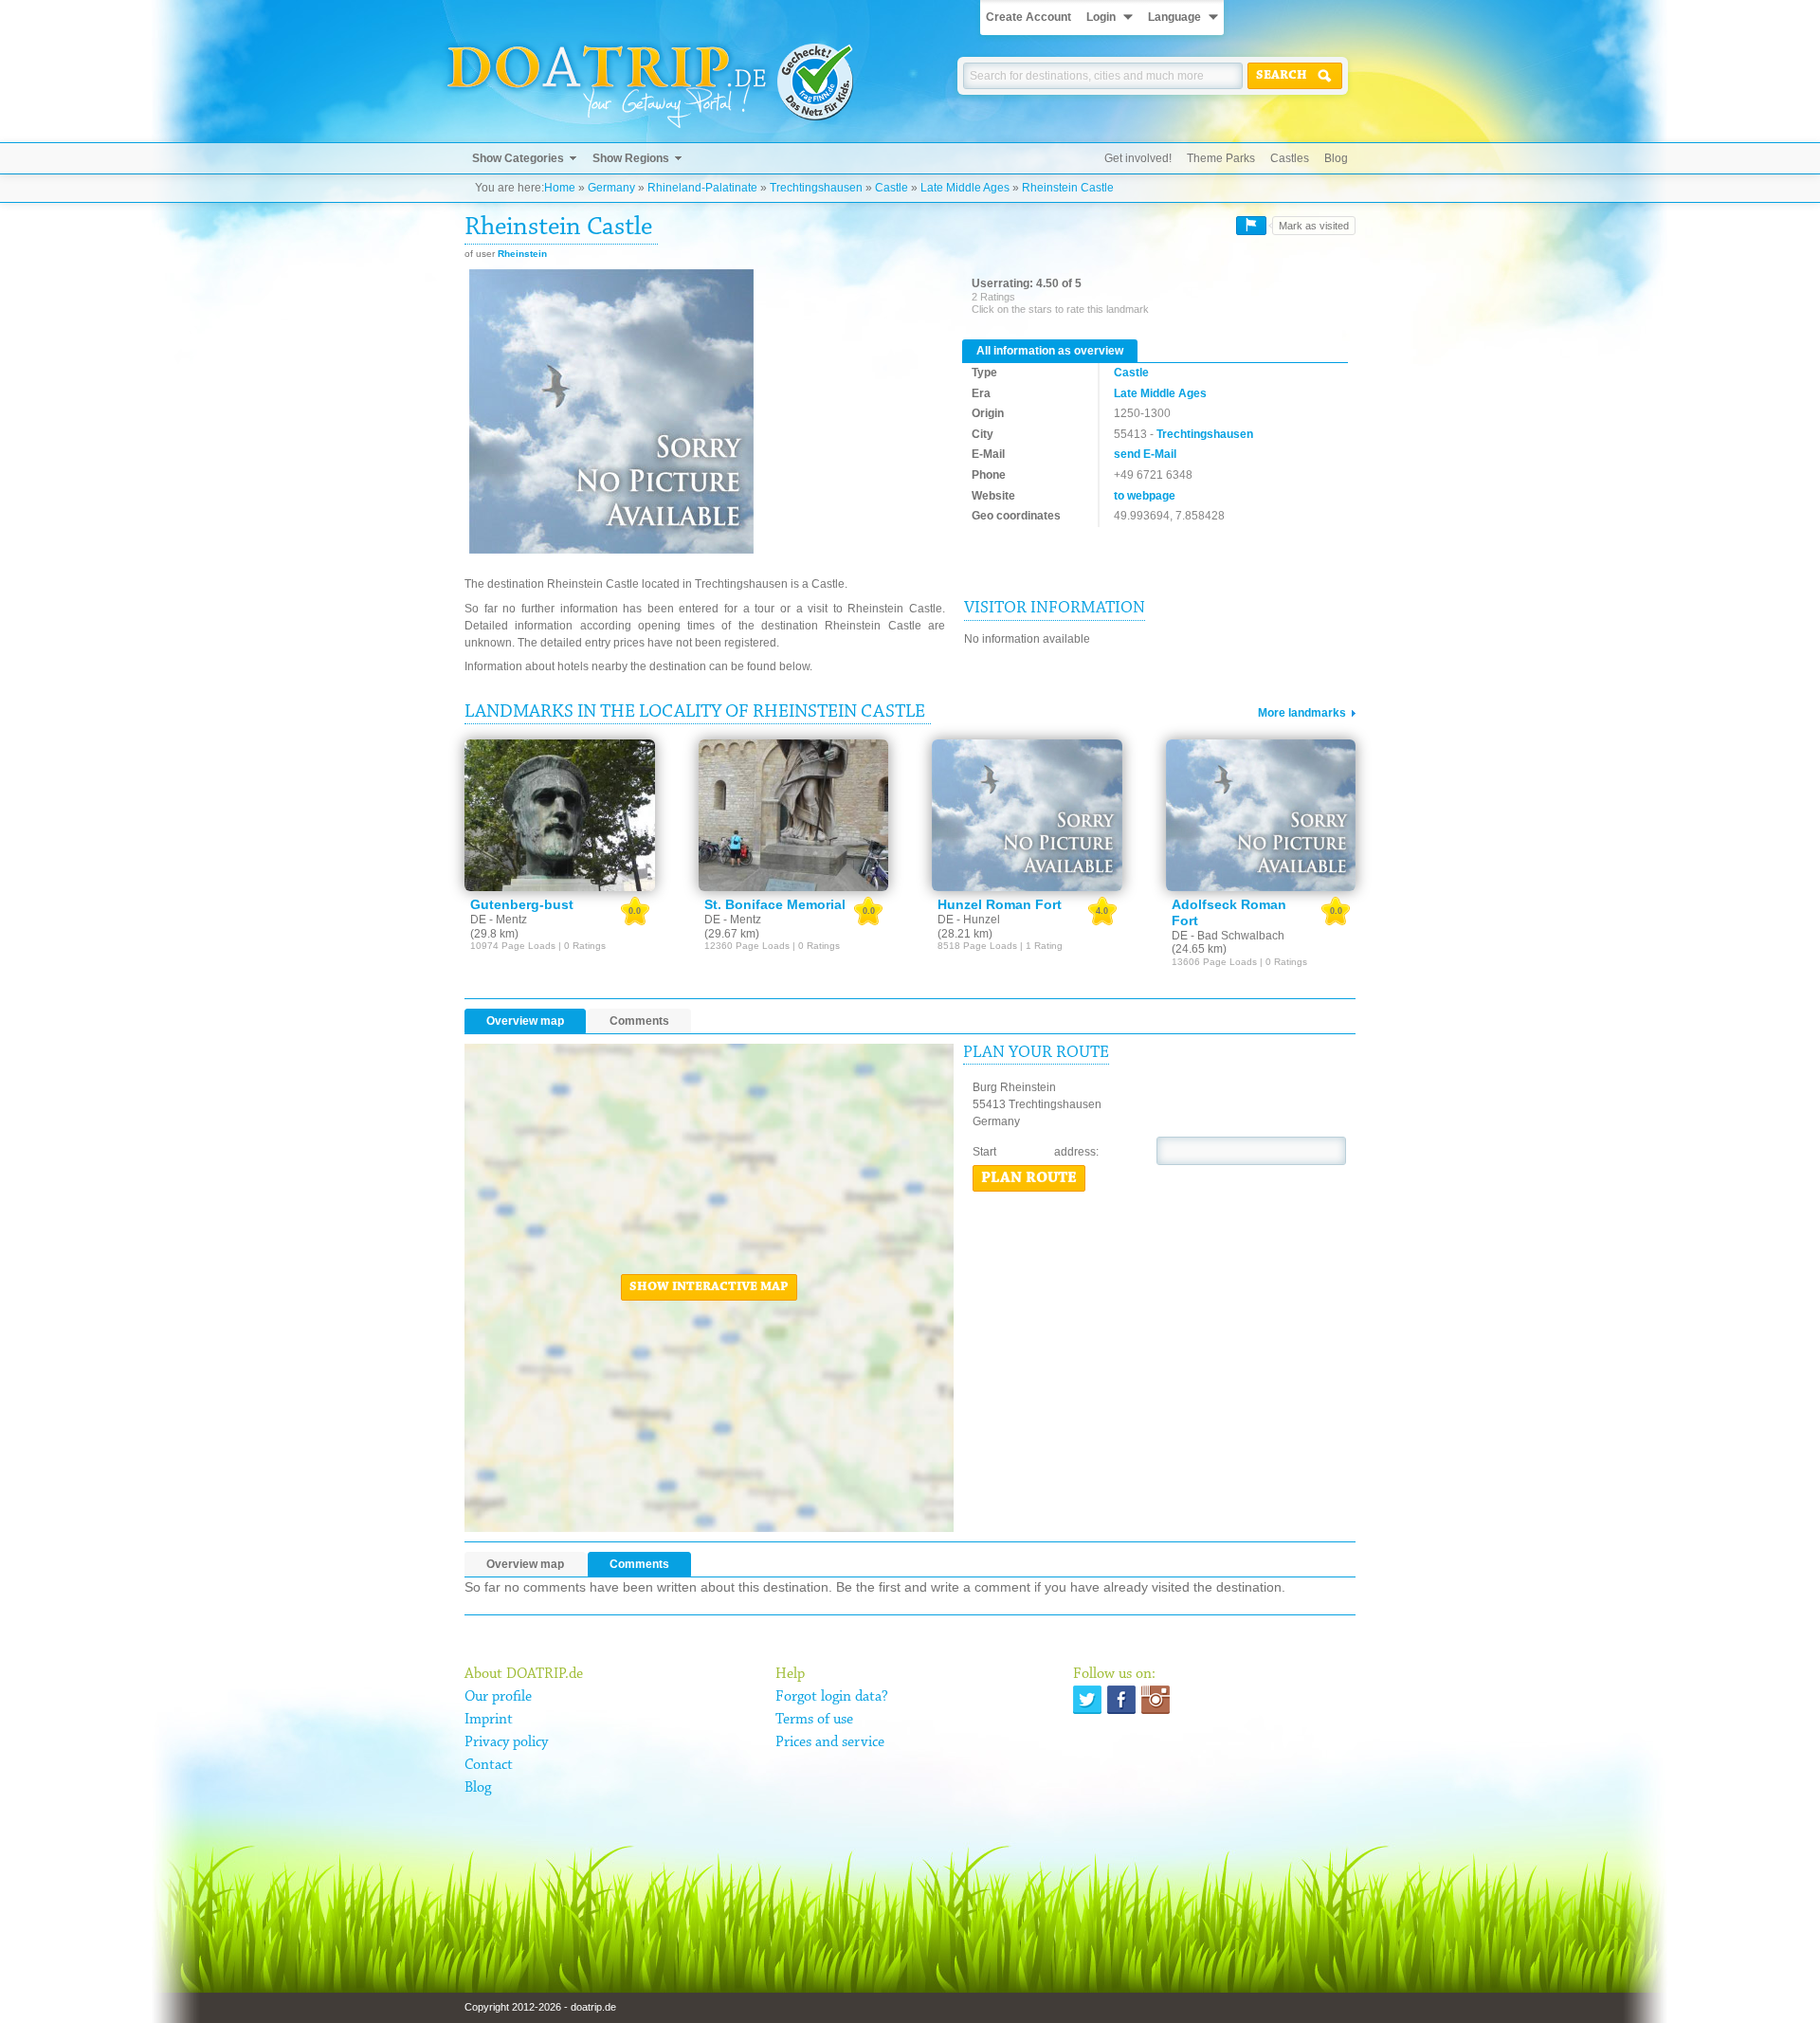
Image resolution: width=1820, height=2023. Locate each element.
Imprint (489, 1720)
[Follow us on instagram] (1156, 1700)
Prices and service (830, 1742)
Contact (489, 1765)
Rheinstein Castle (1068, 188)
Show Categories (518, 158)
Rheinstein (522, 254)
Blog (1336, 158)
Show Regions (631, 158)
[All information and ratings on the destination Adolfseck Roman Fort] (1261, 815)
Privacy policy (506, 1742)
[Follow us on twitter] (1087, 1700)
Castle (892, 188)
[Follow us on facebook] (1121, 1700)
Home (560, 188)
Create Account (1028, 17)
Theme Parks (1221, 158)
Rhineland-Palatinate (702, 188)
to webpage (1145, 496)
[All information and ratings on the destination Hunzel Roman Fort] (1027, 815)
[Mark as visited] (1251, 226)
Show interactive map (709, 1287)
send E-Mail (1145, 454)
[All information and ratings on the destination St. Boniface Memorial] (794, 815)
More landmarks (1302, 713)
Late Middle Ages (965, 188)
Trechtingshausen (816, 188)
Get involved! (1138, 158)
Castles (1290, 158)
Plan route (1029, 1178)
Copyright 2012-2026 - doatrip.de (540, 2007)
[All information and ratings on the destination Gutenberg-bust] (560, 815)
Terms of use (814, 1720)
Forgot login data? (832, 1697)
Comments (639, 1021)
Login (1101, 17)
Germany (611, 188)
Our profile (498, 1697)
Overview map (525, 1021)
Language (1174, 17)
